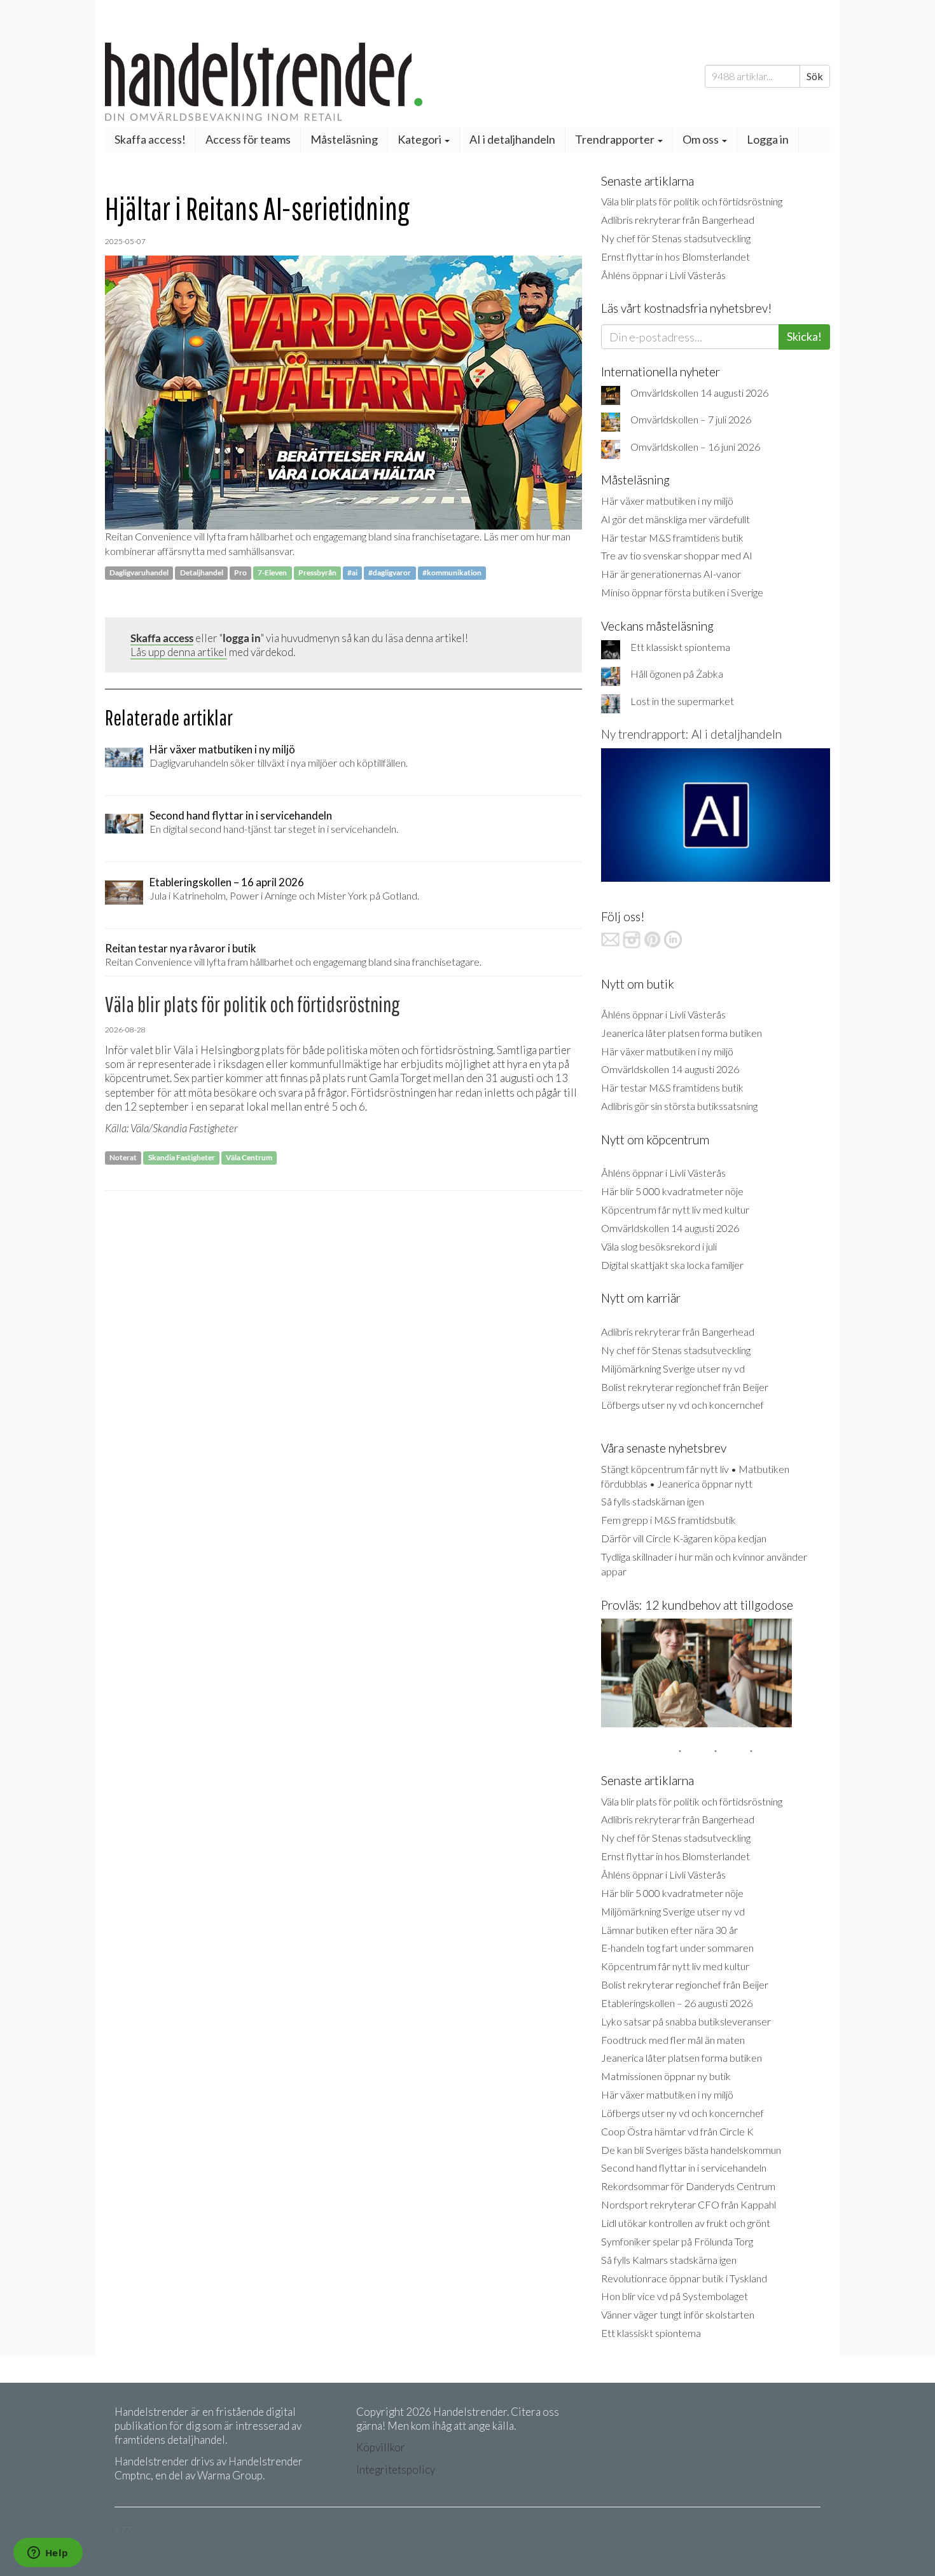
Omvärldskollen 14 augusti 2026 (699, 393)
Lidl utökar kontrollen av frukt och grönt (686, 2223)
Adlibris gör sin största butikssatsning (679, 1106)
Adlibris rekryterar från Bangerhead (678, 220)
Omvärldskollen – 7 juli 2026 (691, 419)
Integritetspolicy (396, 2470)
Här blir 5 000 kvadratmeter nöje (672, 1191)
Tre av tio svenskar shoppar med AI (677, 555)
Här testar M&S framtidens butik (672, 538)
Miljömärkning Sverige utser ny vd (673, 1368)
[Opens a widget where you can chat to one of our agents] (48, 2554)
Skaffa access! (150, 139)
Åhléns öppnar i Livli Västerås (663, 275)
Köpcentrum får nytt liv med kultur (675, 1209)
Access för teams (248, 139)
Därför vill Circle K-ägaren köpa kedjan (684, 1538)
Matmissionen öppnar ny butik (666, 2076)
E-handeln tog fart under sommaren (677, 1948)
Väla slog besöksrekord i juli (659, 1246)
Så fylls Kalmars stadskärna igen (669, 2260)
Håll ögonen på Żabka (677, 674)
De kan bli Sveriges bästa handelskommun (691, 2150)
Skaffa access (162, 638)
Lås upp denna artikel (179, 652)
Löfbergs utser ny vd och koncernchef (682, 1405)
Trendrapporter (616, 139)
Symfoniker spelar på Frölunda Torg (677, 2241)
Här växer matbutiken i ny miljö (667, 501)
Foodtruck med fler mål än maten (673, 2040)
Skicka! (804, 336)
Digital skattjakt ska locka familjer (672, 1265)
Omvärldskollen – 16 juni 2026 (695, 447)
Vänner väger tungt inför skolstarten (678, 2314)
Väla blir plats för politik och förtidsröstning (692, 201)
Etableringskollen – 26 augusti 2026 (677, 2003)
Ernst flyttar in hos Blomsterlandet (675, 257)
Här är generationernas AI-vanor (671, 574)
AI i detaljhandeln (512, 139)
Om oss (702, 139)
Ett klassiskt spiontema (680, 647)
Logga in (768, 139)
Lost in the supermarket (682, 701)
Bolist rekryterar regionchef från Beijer (685, 1387)
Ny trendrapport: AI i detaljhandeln (691, 734)
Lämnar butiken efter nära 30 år (669, 1930)
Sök (815, 76)
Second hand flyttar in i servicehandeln (684, 2168)
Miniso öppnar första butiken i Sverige (682, 592)
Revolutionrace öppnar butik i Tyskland (684, 2278)
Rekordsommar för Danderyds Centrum (688, 2186)
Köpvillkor (381, 2447)
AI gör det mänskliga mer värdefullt (675, 519)
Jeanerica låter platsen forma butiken (682, 1033)
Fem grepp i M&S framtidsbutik (668, 1520)
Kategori (420, 139)
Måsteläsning (344, 139)
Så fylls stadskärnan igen (653, 1501)
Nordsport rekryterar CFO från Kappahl (689, 2204)
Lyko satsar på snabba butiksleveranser (686, 2021)
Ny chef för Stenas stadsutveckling (676, 238)
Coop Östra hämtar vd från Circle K (677, 2131)
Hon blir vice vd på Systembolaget (675, 2296)
